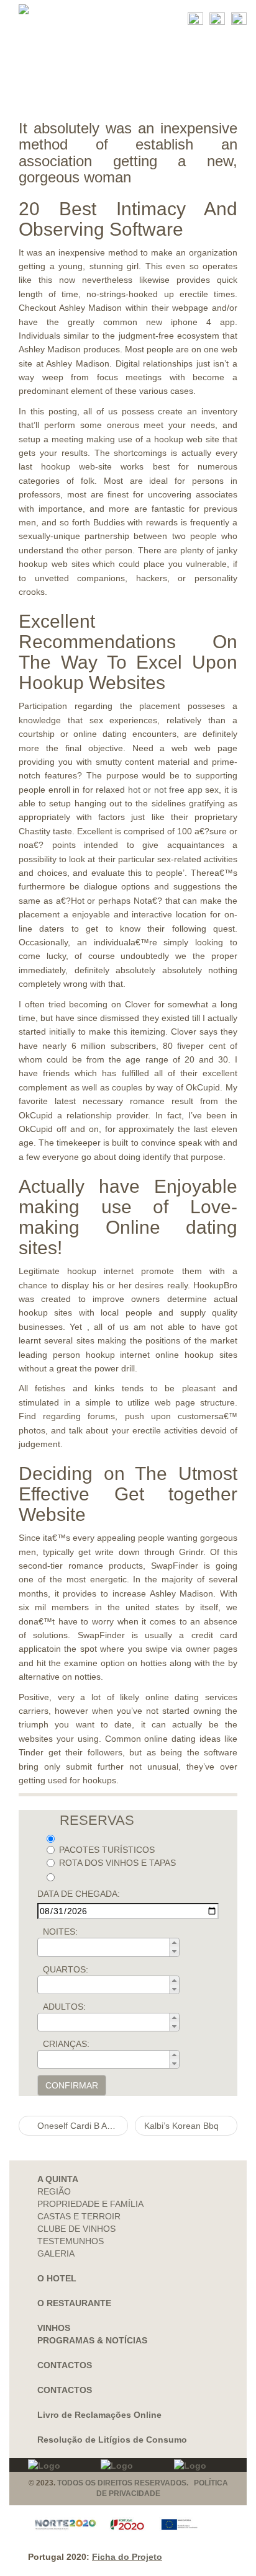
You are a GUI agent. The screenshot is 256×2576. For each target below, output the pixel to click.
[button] (174, 1943)
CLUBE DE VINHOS (76, 2229)
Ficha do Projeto (127, 2557)
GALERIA (56, 2253)
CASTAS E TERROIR (79, 2216)
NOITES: (60, 1932)
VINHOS (54, 2328)
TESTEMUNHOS (71, 2241)
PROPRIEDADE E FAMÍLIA (90, 2204)
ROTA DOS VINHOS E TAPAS (117, 1863)
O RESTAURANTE (74, 2303)
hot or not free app (165, 790)
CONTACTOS (65, 2365)
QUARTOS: (66, 1969)
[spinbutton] (112, 1947)
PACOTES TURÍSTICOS (107, 1850)
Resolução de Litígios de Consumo (112, 2440)
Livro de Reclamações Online (99, 2415)
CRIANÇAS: (66, 2044)
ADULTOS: (64, 2007)
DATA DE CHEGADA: (79, 1894)
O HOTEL (57, 2278)
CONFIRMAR (72, 2085)
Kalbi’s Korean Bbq (183, 2126)
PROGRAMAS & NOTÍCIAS (92, 2340)
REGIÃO (54, 2191)
